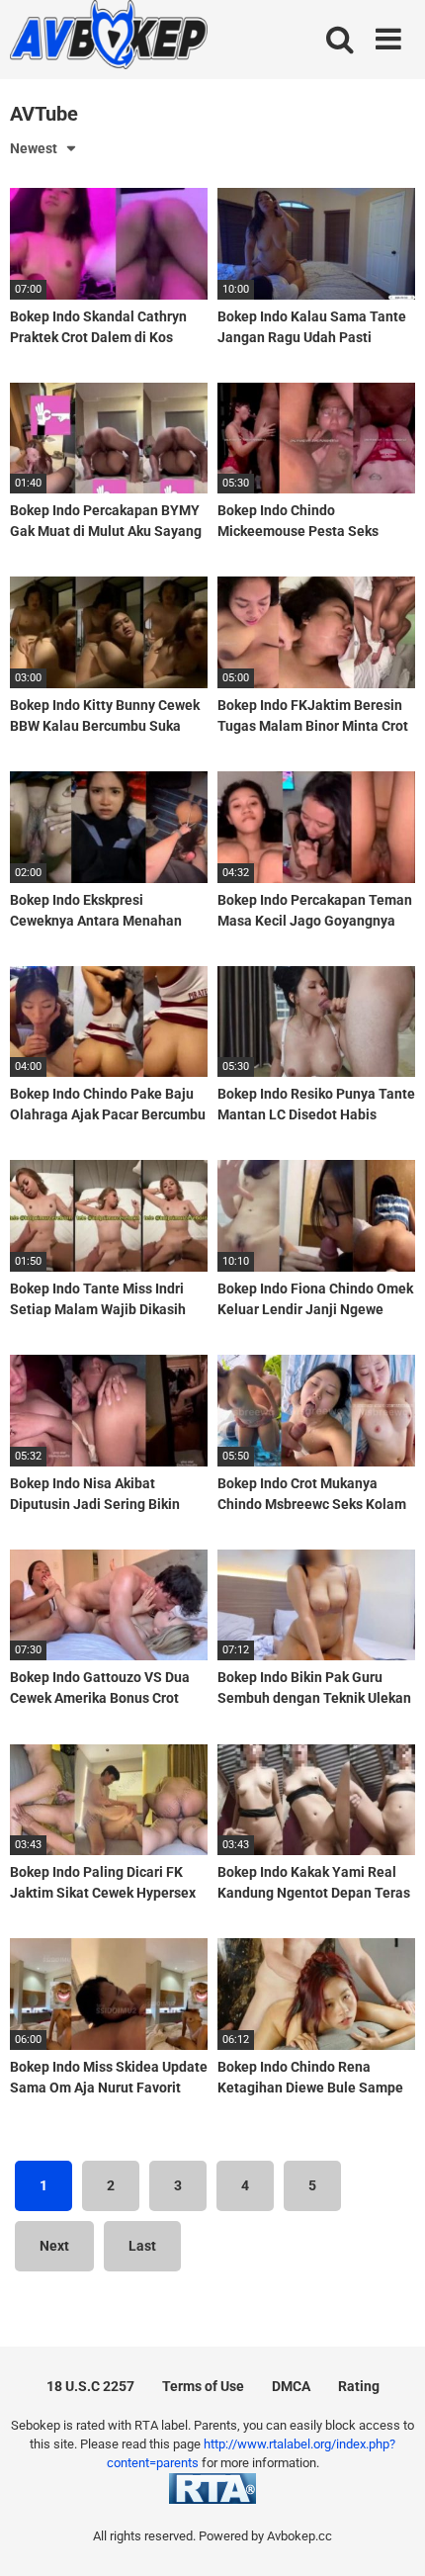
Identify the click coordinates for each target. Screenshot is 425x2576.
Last (142, 2246)
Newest (34, 148)
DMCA (291, 2386)
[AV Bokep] (109, 38)
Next (54, 2246)
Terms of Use (203, 2386)
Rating (359, 2386)
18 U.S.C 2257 (90, 2386)
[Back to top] (388, 2536)
